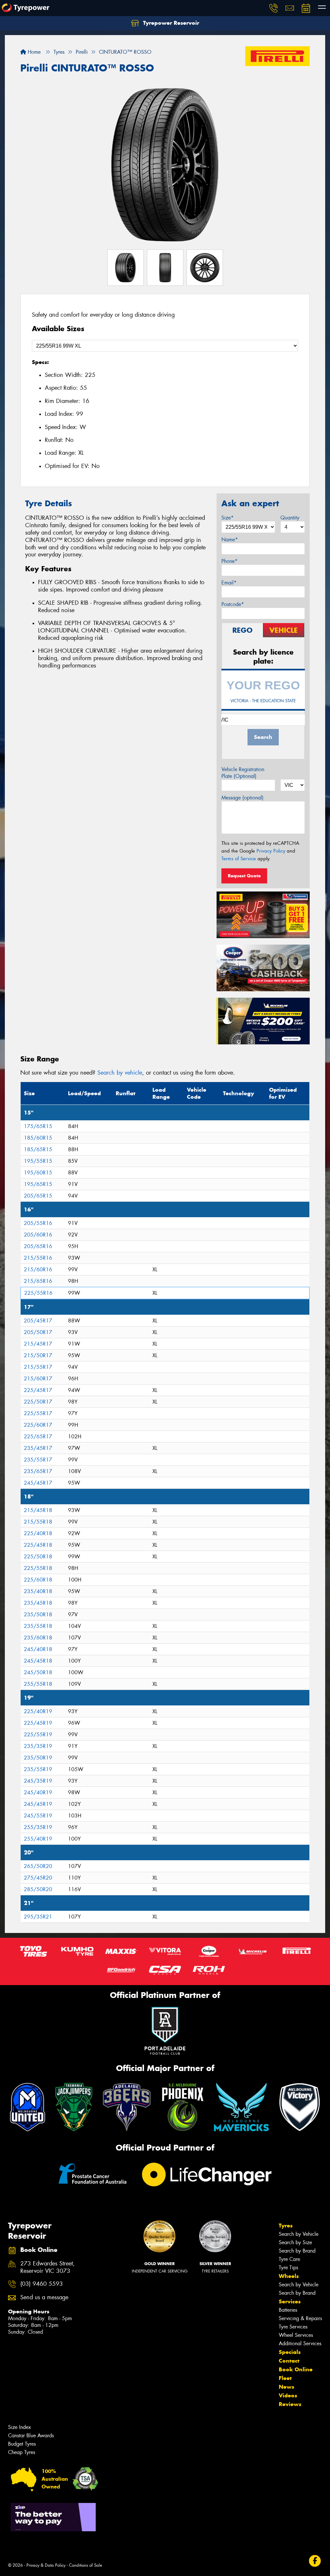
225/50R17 (38, 1402)
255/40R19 (38, 1839)
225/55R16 (38, 1293)
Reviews (290, 2404)
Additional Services (300, 2343)
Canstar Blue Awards (31, 2436)
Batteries (288, 2310)
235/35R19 (38, 1746)
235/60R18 (38, 1638)
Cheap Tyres (22, 2452)
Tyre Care (289, 2259)
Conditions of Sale (86, 2565)
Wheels (289, 2276)
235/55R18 (38, 1626)
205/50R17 (38, 1332)
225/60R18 (38, 1580)
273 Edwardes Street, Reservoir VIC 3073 (48, 2267)
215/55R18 (38, 1522)
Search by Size (295, 2242)
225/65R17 (38, 1437)
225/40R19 (38, 1711)
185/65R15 (38, 1149)
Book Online (296, 2369)
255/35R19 (38, 1827)
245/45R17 (38, 1483)
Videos (288, 2395)
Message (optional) (243, 798)
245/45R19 (38, 1804)
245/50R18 (38, 1672)
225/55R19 (38, 1735)
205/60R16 (38, 1235)
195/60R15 (38, 1173)
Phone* (229, 561)
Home (33, 52)
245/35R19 (38, 1781)
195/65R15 (38, 1184)
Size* (228, 518)
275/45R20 (38, 1878)
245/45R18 (38, 1661)
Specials (290, 2352)
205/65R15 (38, 1196)
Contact (289, 2361)
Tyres (286, 2226)
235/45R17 (38, 1448)
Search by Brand (297, 2251)
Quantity (290, 518)
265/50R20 (38, 1866)
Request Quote (244, 876)
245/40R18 (38, 1649)
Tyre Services (293, 2327)
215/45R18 (38, 1510)
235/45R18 (38, 1603)
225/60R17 (38, 1425)
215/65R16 (38, 1281)
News (286, 2387)
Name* (230, 540)
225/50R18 (38, 1557)
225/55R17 (38, 1413)
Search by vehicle (120, 1073)
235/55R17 (38, 1460)
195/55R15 (38, 1161)
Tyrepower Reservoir (170, 23)
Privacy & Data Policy (46, 2565)
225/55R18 (38, 1568)
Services (290, 2301)
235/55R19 (38, 1769)
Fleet (285, 2378)
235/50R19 (38, 1758)
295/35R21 (38, 1917)
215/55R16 (38, 1258)
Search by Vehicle (299, 2234)
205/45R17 (38, 1321)
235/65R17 (38, 1471)
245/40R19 (38, 1792)
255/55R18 (38, 1684)
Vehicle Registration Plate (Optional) (243, 773)
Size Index (19, 2427)
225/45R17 (38, 1390)
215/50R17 (38, 1355)
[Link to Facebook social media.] (315, 2561)
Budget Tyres (22, 2444)
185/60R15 (38, 1138)
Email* (229, 583)
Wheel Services (296, 2335)
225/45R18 (38, 1545)
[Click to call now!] (274, 8)
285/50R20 (38, 1889)
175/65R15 (38, 1126)
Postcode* (233, 604)
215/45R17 (38, 1344)
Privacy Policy (271, 851)
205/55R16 (38, 1223)
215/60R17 (38, 1379)
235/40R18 (38, 1591)
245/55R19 (38, 1816)
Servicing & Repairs (300, 2318)
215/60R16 (38, 1269)
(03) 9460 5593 (42, 2284)
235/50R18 (38, 1615)
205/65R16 (38, 1246)
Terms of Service (239, 859)
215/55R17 (38, 1367)
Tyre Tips (288, 2268)
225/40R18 (38, 1533)
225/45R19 (38, 1723)
